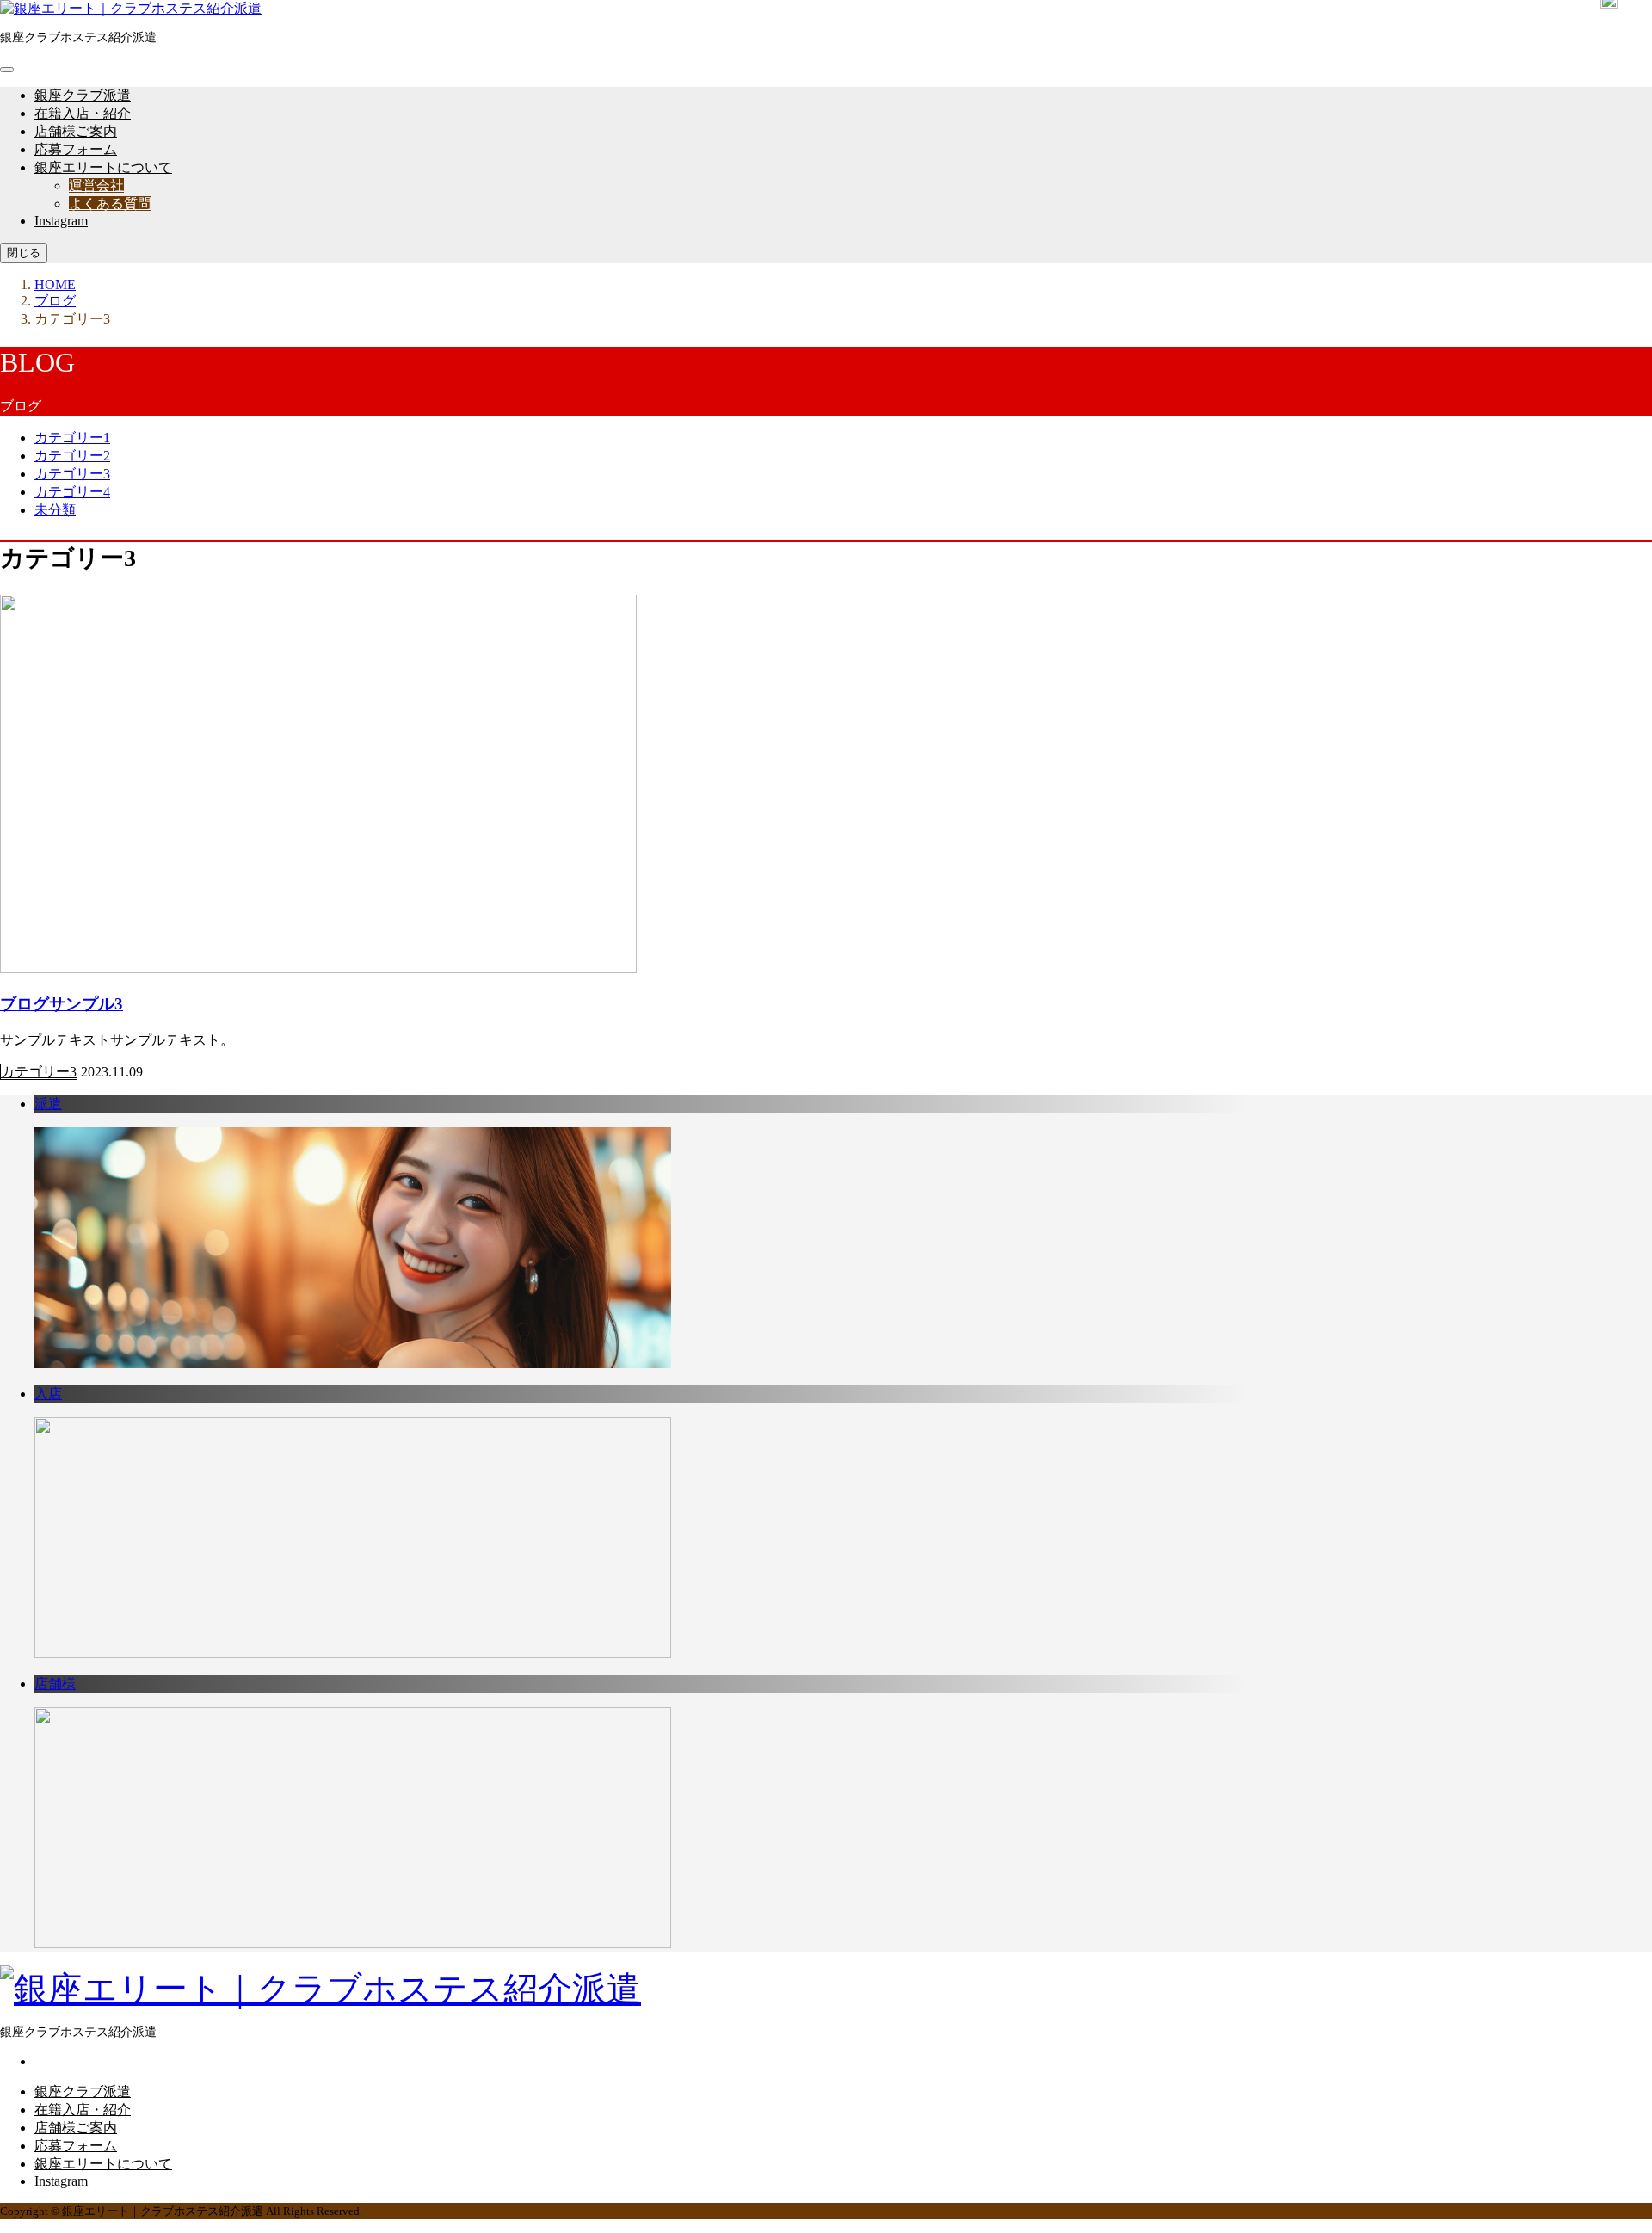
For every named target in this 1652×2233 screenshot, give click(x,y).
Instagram (61, 221)
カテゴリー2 (72, 456)
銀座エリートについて (103, 167)
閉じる (24, 253)
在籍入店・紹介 (83, 113)
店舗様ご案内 (76, 131)
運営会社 (96, 185)
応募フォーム (76, 149)
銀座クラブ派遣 (83, 95)
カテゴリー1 (72, 438)
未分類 (55, 510)
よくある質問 (110, 204)
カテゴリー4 (72, 492)
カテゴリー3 (72, 474)
